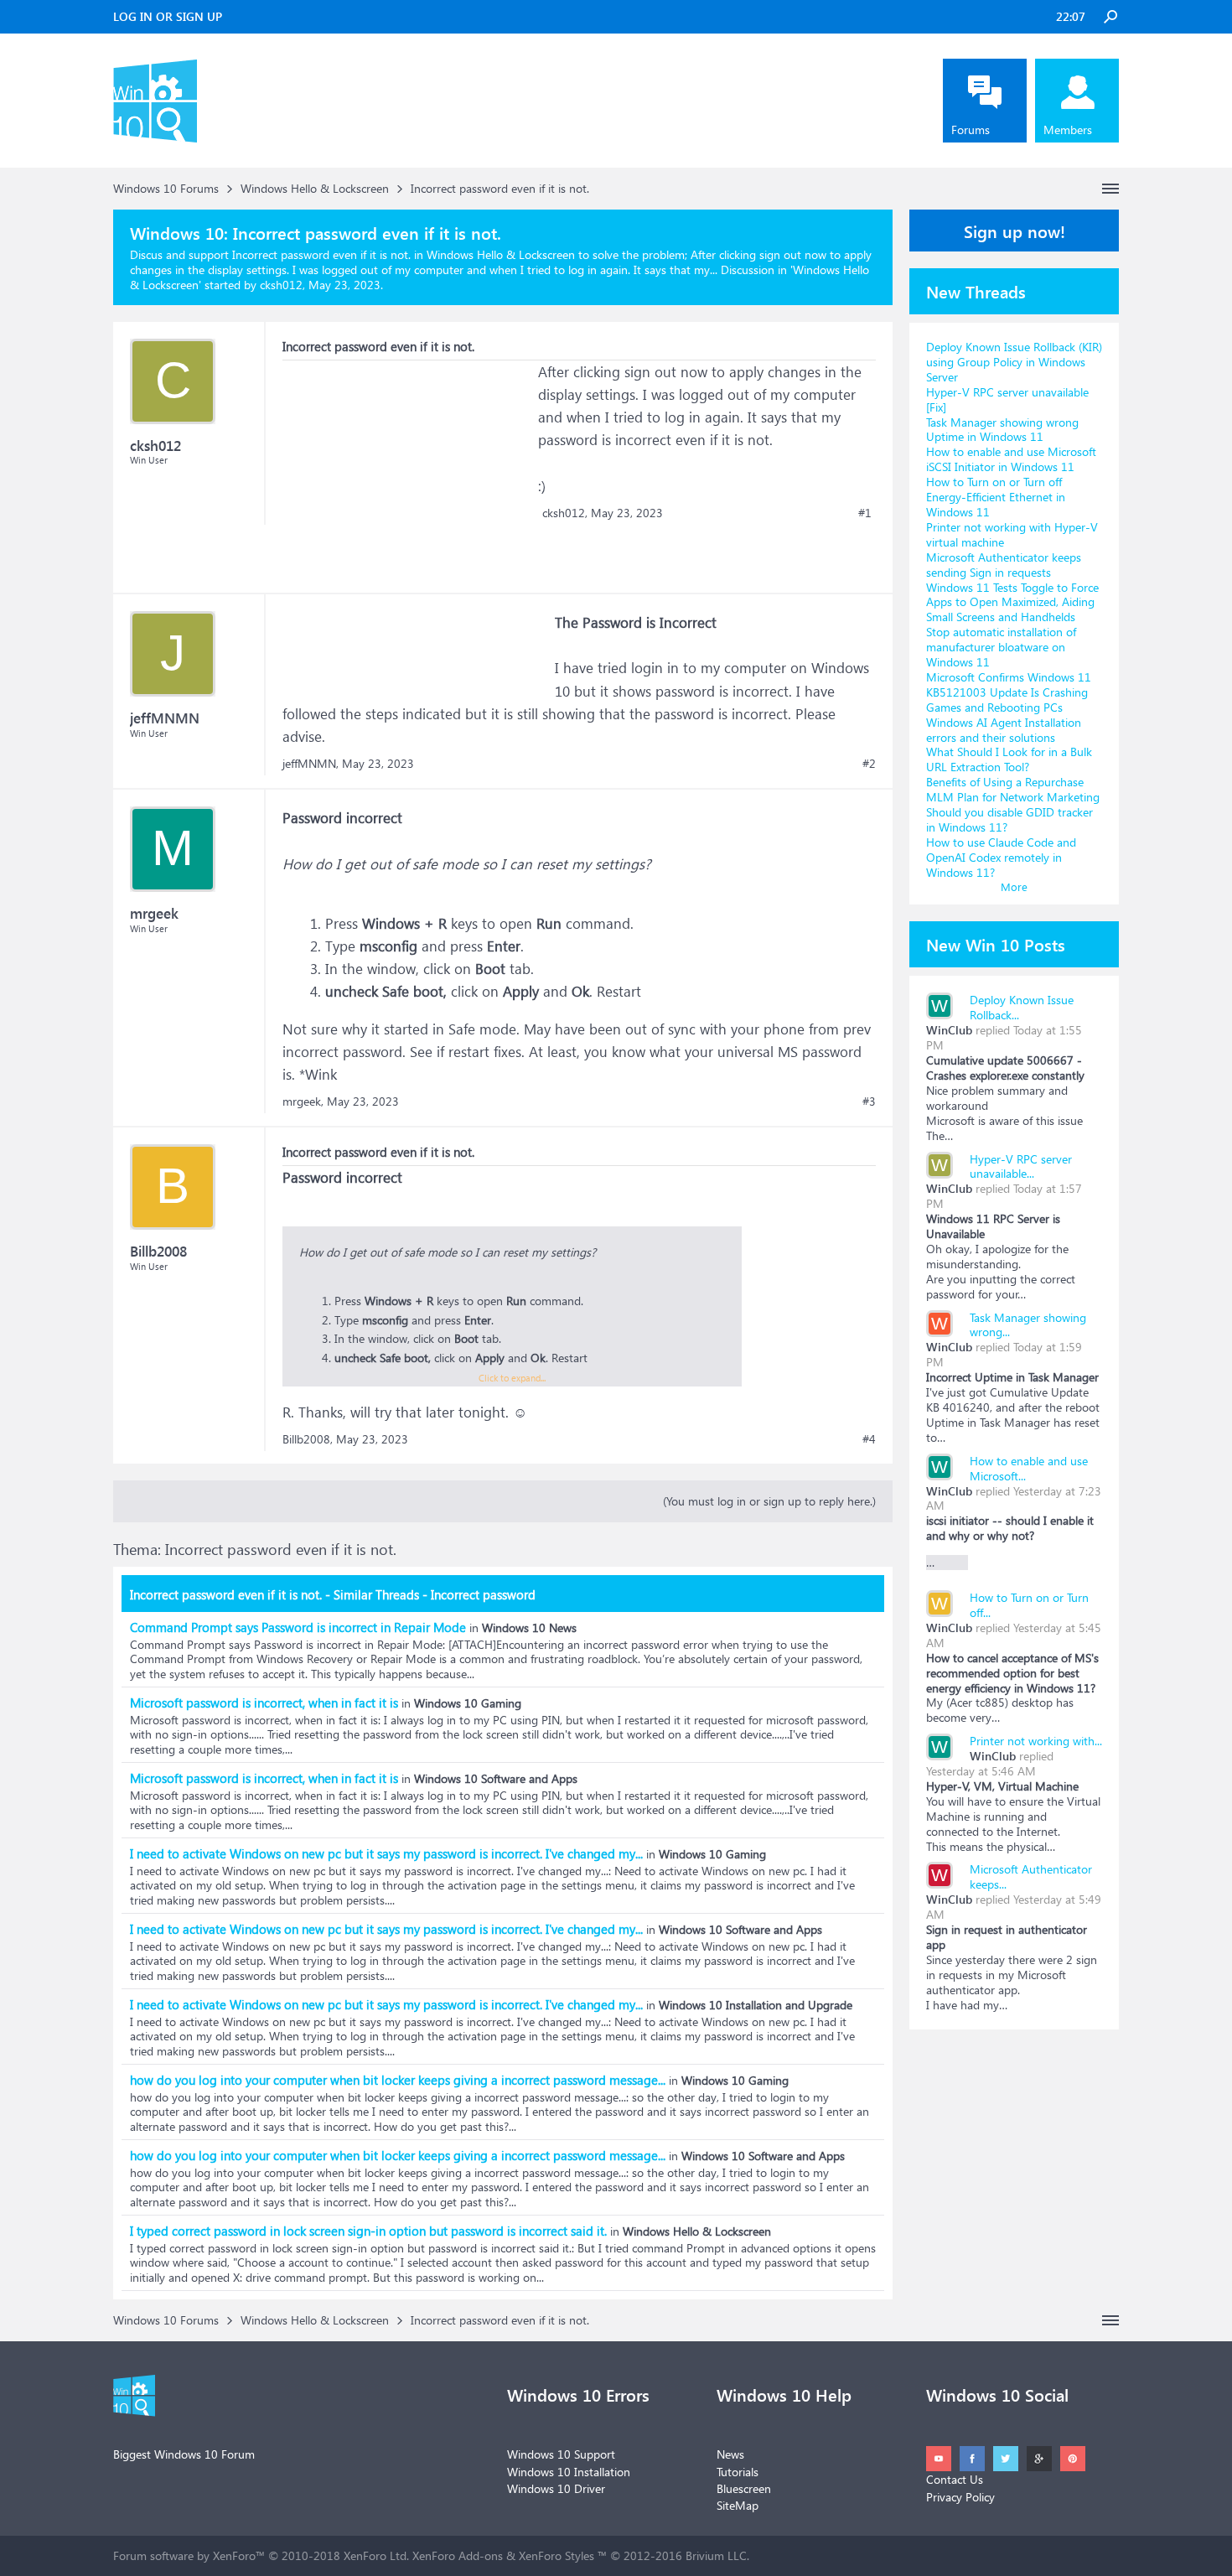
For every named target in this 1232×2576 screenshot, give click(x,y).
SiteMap (738, 2505)
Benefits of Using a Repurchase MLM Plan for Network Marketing (1013, 789)
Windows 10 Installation (569, 2472)
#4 (869, 1439)
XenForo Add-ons (458, 2555)
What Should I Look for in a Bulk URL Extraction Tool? (1009, 759)
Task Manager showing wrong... (1028, 1325)
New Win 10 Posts (996, 944)
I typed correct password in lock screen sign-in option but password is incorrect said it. (368, 2231)
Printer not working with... (1036, 1741)
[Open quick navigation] (1110, 189)
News (730, 2454)
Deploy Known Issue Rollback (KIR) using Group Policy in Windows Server (1014, 362)
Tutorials (738, 2472)
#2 (869, 764)
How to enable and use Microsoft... (1029, 1468)
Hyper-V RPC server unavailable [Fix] (1007, 399)
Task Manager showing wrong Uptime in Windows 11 (1002, 430)
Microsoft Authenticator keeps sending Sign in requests (1004, 565)
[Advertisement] (408, 465)
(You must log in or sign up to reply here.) (769, 1501)
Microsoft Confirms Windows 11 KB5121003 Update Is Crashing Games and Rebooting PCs (1009, 692)
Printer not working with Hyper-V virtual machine (1012, 534)
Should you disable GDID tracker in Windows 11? (1009, 819)
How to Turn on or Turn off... (1029, 1605)
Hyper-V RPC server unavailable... (1021, 1166)
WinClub (949, 1030)
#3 (869, 1101)
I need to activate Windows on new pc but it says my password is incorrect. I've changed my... (386, 1853)
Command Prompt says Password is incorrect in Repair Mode (298, 1627)
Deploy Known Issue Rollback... (1022, 1007)
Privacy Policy (960, 2497)
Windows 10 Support (561, 2454)
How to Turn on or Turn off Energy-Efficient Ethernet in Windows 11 (996, 497)
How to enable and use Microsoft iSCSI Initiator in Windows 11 (1011, 459)
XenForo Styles (556, 2555)
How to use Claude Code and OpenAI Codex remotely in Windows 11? (1001, 857)
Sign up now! (1015, 231)
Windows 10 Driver (556, 2488)
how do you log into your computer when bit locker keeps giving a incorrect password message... (398, 2080)
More (1014, 886)
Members (1068, 130)
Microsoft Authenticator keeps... (1031, 1876)
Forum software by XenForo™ (261, 2555)
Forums (971, 130)
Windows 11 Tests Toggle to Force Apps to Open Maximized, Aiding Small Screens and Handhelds (1012, 602)
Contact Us (955, 2479)
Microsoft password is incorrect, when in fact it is (264, 1703)
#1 (865, 513)
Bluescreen (744, 2488)
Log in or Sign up (168, 16)
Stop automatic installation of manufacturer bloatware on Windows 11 (1001, 647)
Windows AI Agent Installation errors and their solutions (1004, 730)
